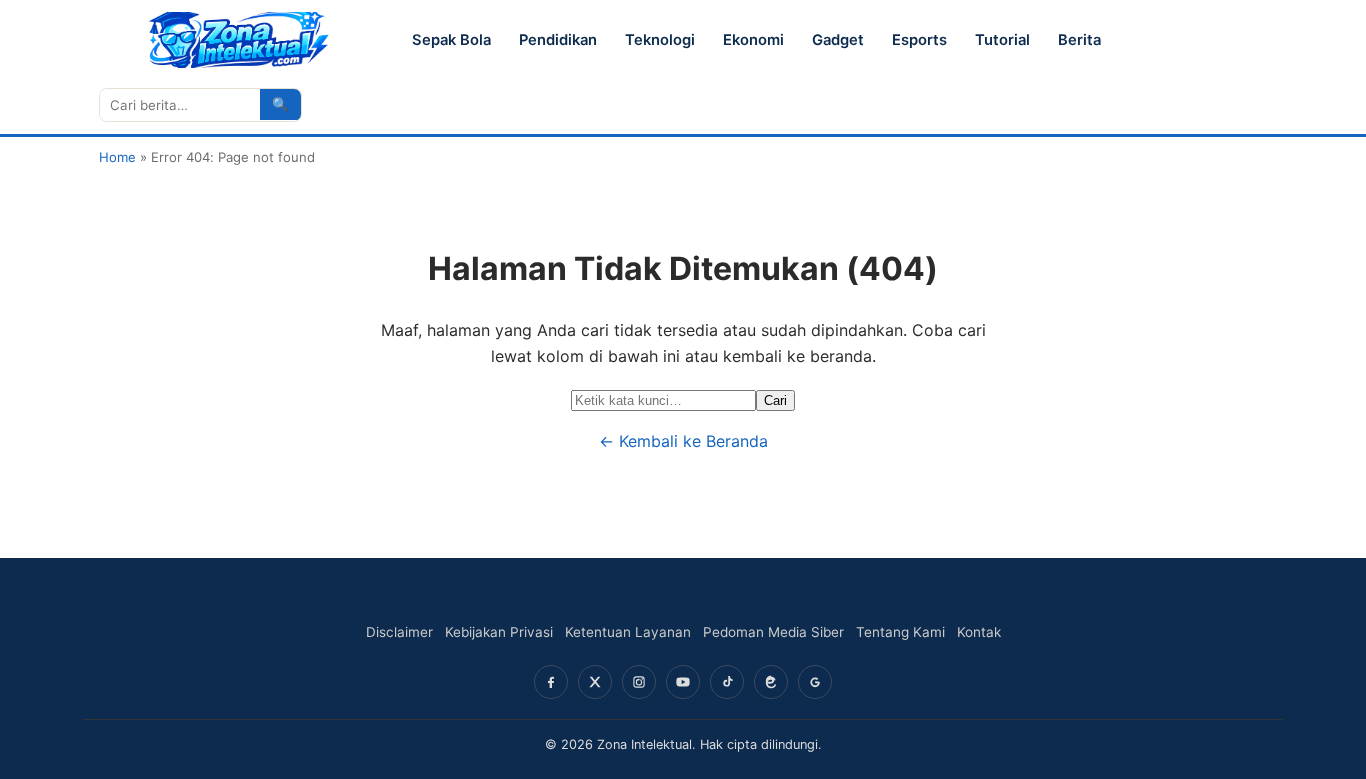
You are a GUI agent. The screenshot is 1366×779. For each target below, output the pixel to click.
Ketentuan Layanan (628, 632)
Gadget (838, 40)
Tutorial (1002, 40)
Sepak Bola (451, 40)
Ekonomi (753, 40)
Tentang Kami (900, 632)
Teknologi (660, 40)
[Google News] (815, 682)
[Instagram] (639, 682)
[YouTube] (683, 682)
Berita (1079, 40)
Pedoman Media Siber (773, 632)
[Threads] (771, 682)
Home (117, 157)
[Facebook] (551, 682)
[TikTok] (727, 682)
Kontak (979, 632)
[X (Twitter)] (595, 682)
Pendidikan (558, 40)
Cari (775, 400)
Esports (919, 40)
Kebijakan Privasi (499, 632)
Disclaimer (399, 632)
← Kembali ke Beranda (683, 441)
